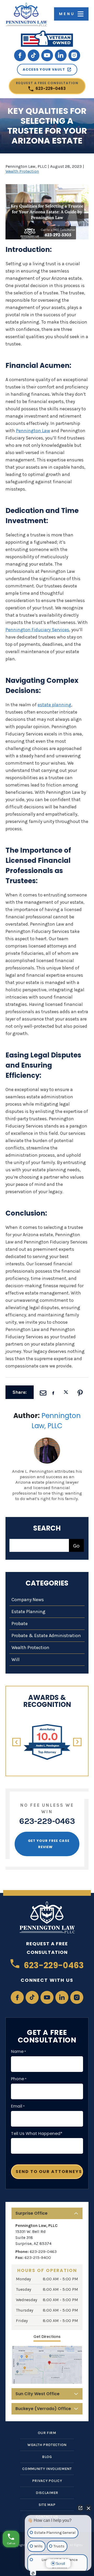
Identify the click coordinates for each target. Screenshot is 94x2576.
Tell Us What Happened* (37, 2134)
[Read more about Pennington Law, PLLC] (47, 1440)
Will (16, 1659)
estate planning (54, 705)
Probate (20, 1624)
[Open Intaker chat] (33, 2573)
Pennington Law (33, 431)
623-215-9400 (38, 2258)
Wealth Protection (22, 171)
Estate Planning (28, 1612)
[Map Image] (47, 2365)
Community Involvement (47, 2469)
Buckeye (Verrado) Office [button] (43, 2409)
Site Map (47, 2505)
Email (18, 2106)
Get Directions (47, 2337)
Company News (28, 1600)
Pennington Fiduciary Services (37, 630)
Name (19, 2052)
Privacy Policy (47, 2481)
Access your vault (44, 69)
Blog (47, 2457)
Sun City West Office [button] (37, 2394)
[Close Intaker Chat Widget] (89, 2508)
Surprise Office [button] (31, 2213)
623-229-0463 (47, 86)
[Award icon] (47, 1727)
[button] (17, 1742)
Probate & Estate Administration (46, 1636)
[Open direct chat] (80, 2508)
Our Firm (47, 2433)
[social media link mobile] (20, 55)
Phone (19, 2079)
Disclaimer (47, 2493)
